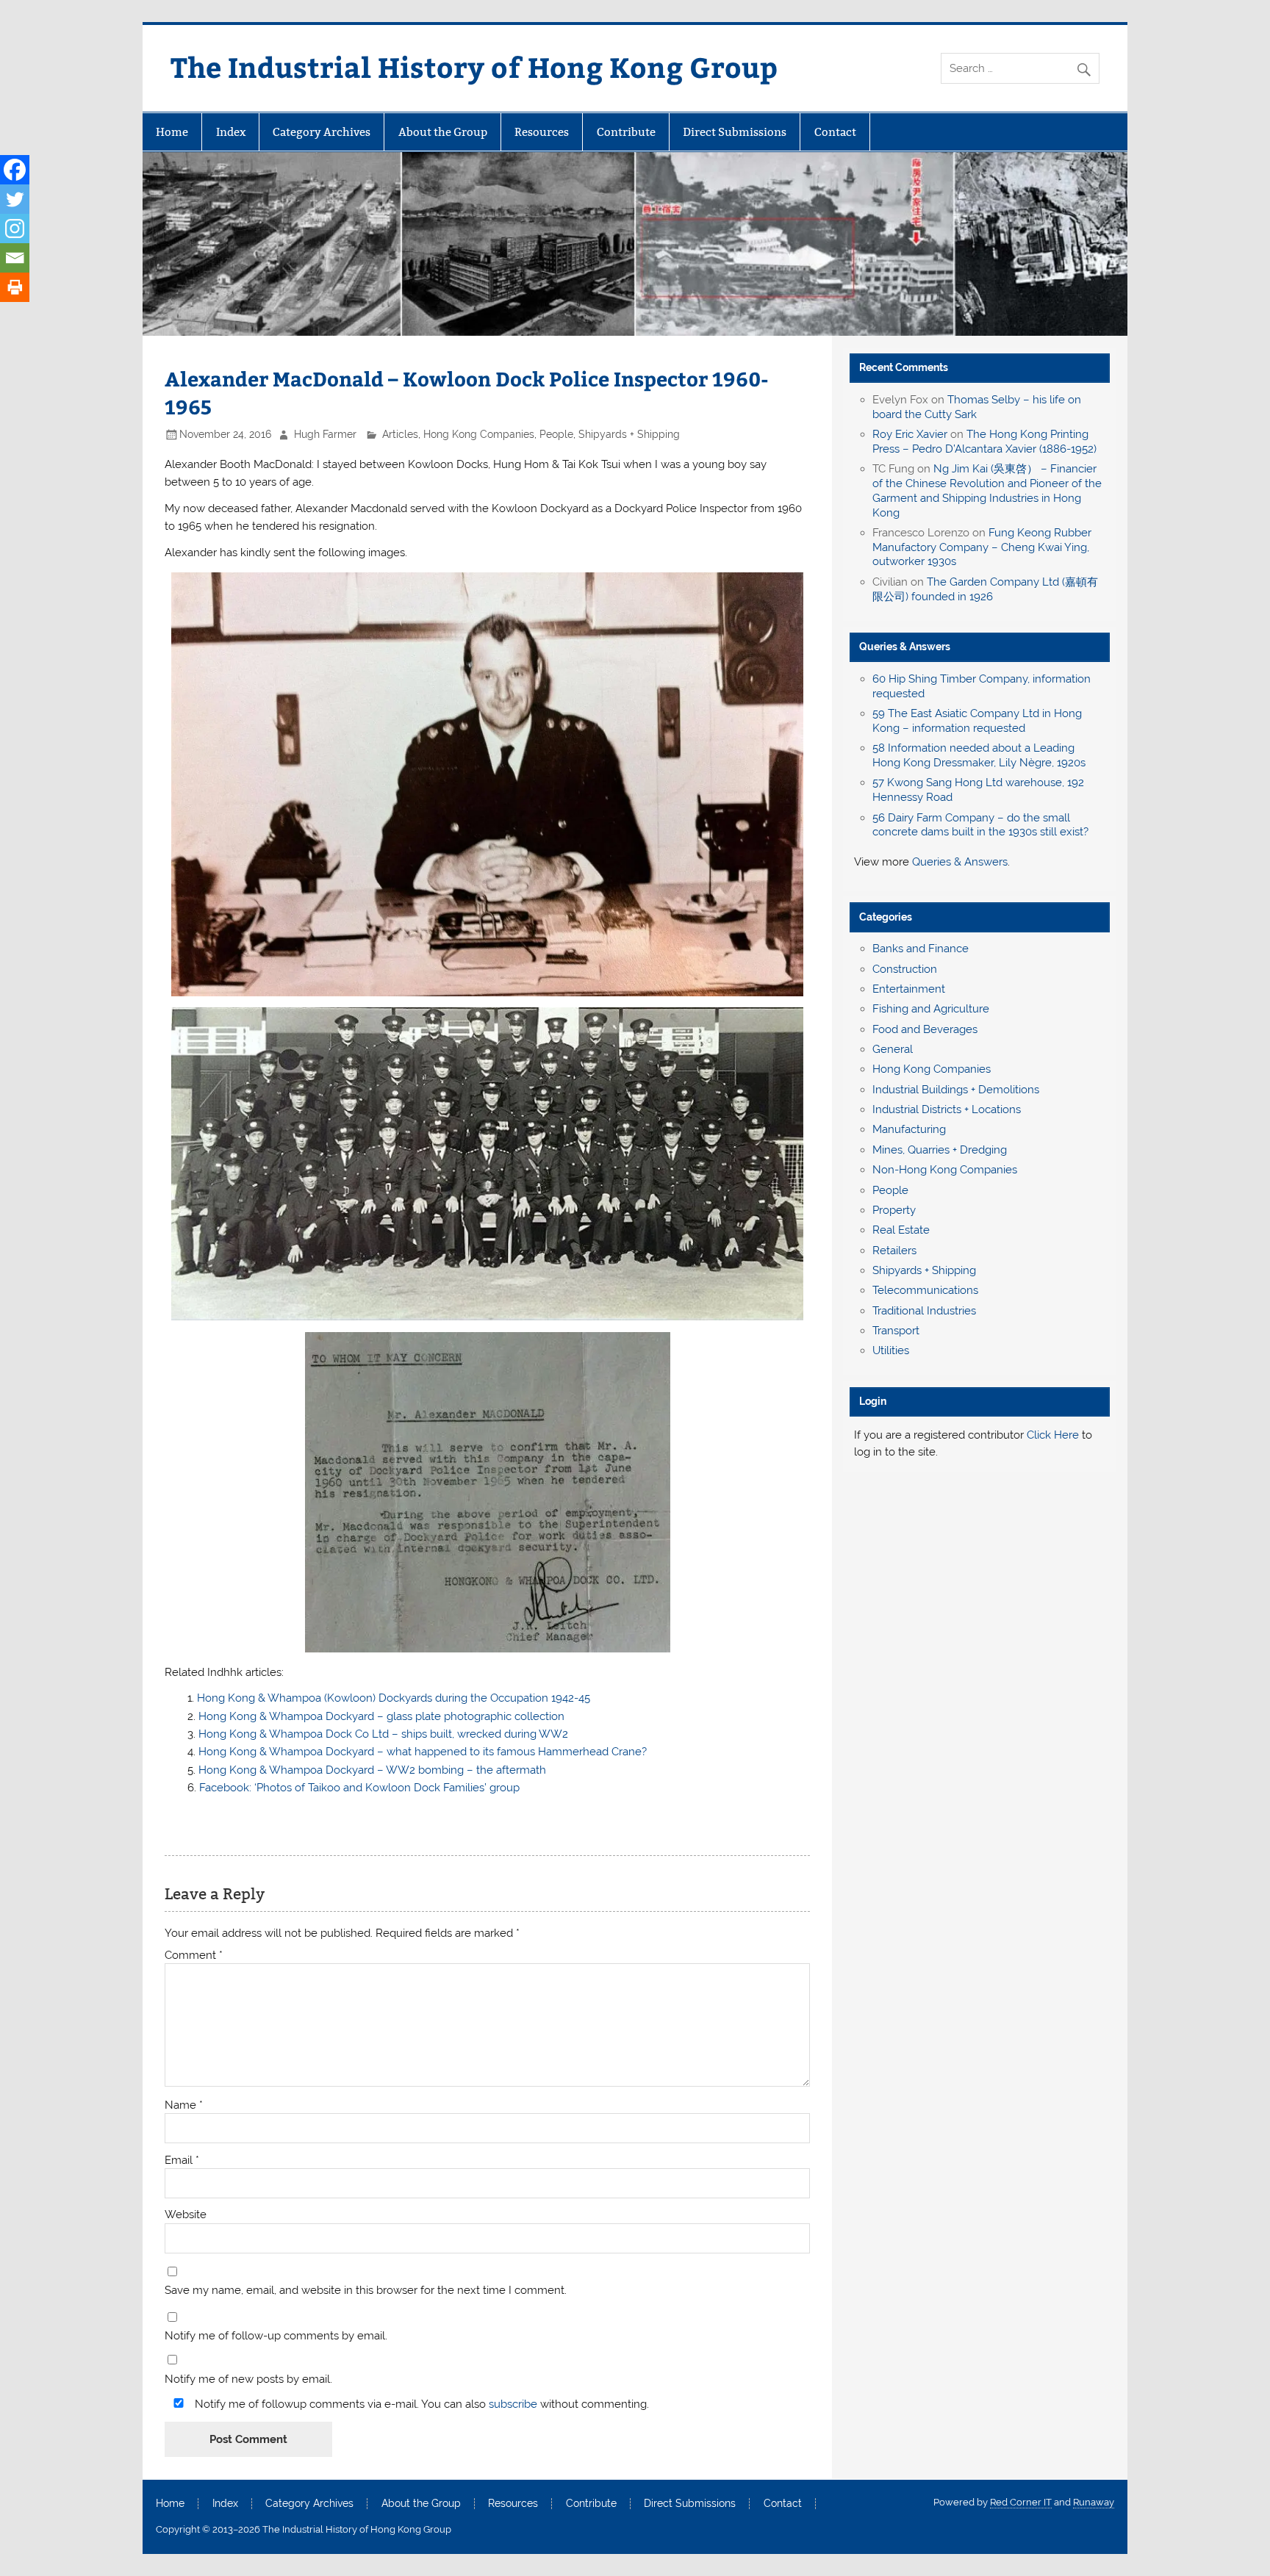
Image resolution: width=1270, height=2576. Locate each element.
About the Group (443, 132)
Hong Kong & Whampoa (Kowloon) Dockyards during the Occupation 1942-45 (394, 1698)
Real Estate (901, 1230)
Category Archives (322, 132)
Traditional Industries (924, 1311)
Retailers (894, 1251)
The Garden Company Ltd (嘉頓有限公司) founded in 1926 (985, 589)
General (893, 1049)
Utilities (891, 1350)
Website (186, 2215)
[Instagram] (15, 229)
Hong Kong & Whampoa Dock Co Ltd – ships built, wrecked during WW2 (383, 1734)
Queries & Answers (905, 647)
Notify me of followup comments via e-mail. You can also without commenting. (420, 2404)
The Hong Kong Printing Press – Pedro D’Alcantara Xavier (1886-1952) (984, 442)
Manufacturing (909, 1129)
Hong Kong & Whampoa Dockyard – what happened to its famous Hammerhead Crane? (423, 1752)
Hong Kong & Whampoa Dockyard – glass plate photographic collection (381, 1716)
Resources (542, 132)
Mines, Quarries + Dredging (940, 1150)
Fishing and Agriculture (931, 1009)
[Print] (15, 287)
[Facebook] (15, 170)
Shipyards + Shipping (629, 434)
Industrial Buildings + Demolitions (956, 1090)
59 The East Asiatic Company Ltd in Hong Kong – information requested (977, 721)
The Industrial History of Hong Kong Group (474, 66)
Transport (896, 1331)
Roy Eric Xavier (910, 434)
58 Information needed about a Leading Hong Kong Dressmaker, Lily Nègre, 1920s (979, 755)
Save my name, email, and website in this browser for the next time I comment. (366, 2291)
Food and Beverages (925, 1029)
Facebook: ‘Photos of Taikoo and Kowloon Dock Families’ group (359, 1788)
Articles (400, 434)
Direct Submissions (735, 132)
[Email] (15, 258)
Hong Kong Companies (479, 434)
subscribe (513, 2404)
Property (894, 1210)
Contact (835, 132)
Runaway (1094, 2502)
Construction (905, 969)
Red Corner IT (1021, 2502)
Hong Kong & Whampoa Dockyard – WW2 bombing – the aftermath (372, 1770)
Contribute (626, 132)
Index (231, 132)
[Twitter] (15, 199)
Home (172, 132)
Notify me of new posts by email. (248, 2379)
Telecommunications (925, 1290)
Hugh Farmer (325, 434)
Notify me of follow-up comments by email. (276, 2336)
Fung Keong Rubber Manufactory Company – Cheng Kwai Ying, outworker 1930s (982, 547)
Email (182, 2161)
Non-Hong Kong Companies (945, 1170)
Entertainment (909, 989)
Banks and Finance (921, 949)
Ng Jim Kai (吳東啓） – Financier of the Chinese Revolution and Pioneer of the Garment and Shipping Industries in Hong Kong (987, 490)
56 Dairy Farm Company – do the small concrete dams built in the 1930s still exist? (980, 825)
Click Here (1053, 1435)
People (556, 434)
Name (184, 2105)
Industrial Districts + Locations (947, 1109)
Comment (194, 1956)
